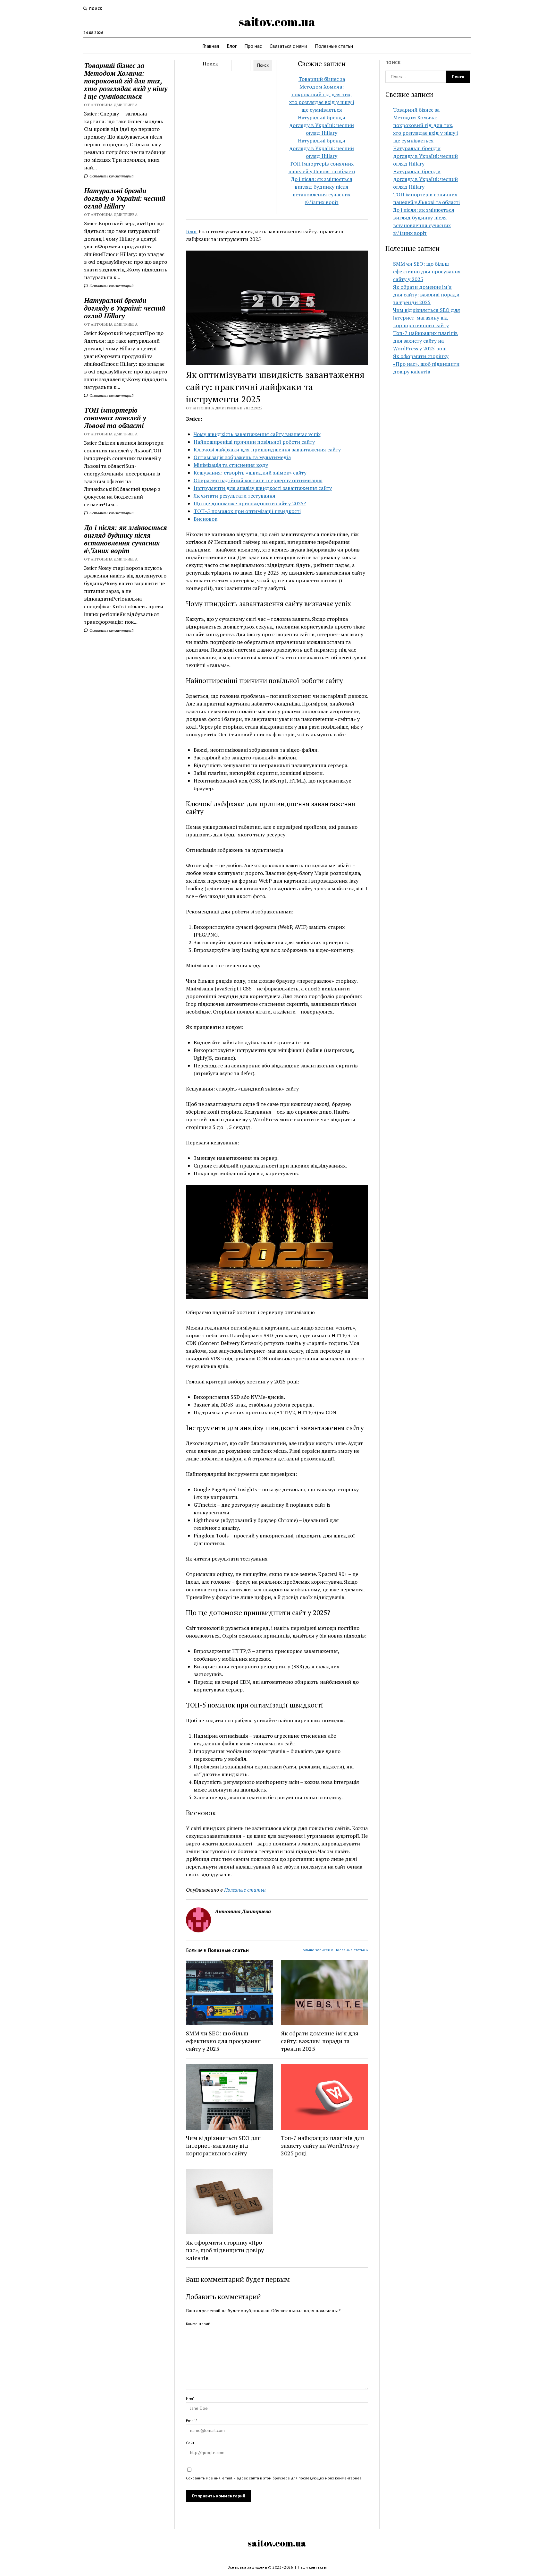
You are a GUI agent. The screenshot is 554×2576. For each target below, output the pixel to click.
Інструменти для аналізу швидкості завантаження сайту (263, 488)
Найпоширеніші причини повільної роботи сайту (254, 442)
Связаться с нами (288, 46)
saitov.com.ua (277, 22)
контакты (318, 2567)
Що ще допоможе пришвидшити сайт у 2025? (250, 503)
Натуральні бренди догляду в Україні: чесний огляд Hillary (125, 198)
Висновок (206, 519)
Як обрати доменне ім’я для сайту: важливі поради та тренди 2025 (320, 2041)
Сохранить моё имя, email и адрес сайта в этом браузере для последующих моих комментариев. (274, 2478)
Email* (192, 2421)
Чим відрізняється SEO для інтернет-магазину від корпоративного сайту (223, 2145)
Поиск (210, 64)
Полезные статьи (334, 46)
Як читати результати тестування (235, 496)
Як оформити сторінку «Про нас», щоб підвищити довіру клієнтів (225, 2250)
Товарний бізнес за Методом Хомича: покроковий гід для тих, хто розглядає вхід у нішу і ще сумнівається (126, 81)
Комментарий (198, 2324)
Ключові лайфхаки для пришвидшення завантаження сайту (267, 449)
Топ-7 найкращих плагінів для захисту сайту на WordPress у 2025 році (323, 2145)
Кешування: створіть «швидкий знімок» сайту (250, 473)
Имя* (190, 2398)
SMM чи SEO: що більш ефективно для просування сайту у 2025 (223, 2041)
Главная (211, 46)
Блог (232, 46)
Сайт (190, 2443)
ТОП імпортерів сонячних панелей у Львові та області (115, 418)
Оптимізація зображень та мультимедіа (242, 457)
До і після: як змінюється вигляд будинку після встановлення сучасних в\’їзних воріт (126, 539)
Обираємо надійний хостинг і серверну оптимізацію (258, 480)
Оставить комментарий (111, 176)
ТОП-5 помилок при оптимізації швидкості (247, 511)
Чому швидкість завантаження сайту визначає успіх (257, 434)
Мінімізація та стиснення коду (231, 465)
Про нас (253, 46)
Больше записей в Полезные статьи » (334, 1950)
